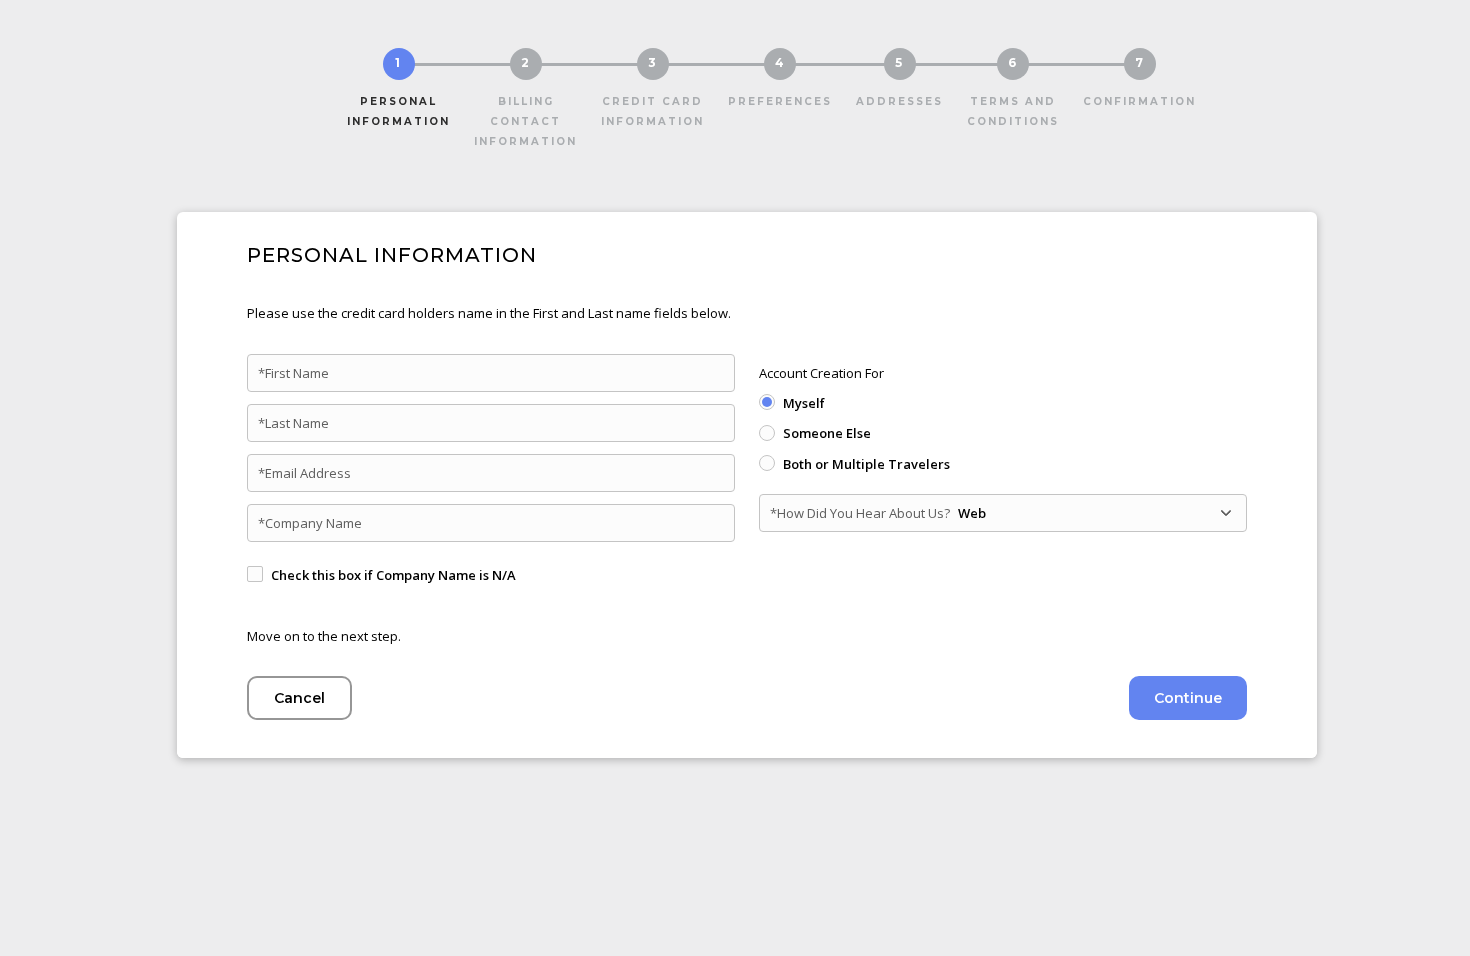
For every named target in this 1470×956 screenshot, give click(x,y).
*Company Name (310, 523)
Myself (804, 403)
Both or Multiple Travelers (866, 464)
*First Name (293, 373)
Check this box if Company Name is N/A (393, 575)
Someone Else (827, 433)
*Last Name (293, 423)
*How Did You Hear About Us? (860, 513)
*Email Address (304, 473)
